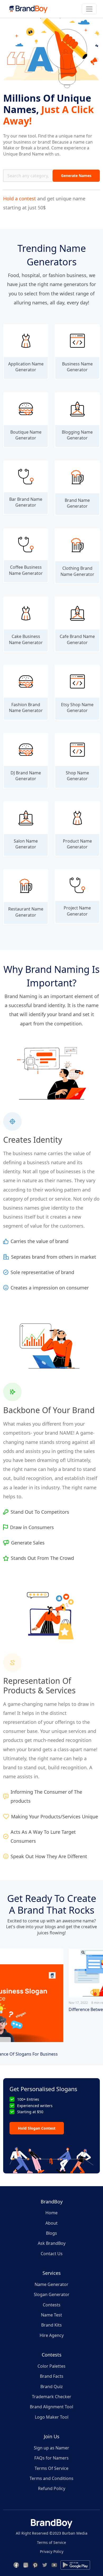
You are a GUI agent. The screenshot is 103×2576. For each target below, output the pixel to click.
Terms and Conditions (51, 2478)
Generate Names (76, 176)
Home (51, 2213)
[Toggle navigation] (89, 9)
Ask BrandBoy (52, 2243)
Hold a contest (20, 199)
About (51, 2223)
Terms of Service (51, 2542)
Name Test (51, 2315)
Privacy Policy (52, 2551)
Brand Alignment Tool (51, 2407)
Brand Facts (52, 2376)
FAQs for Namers (51, 2458)
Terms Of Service (51, 2468)
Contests (52, 2305)
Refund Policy (52, 2488)
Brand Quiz (52, 2387)
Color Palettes (51, 2366)
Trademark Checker (52, 2397)
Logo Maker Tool (52, 2417)
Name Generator (51, 2284)
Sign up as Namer (51, 2448)
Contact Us (52, 2254)
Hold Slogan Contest (37, 2128)
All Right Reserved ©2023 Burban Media (52, 2533)
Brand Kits (51, 2325)
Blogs (51, 2233)
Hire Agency (52, 2335)
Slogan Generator (52, 2294)
